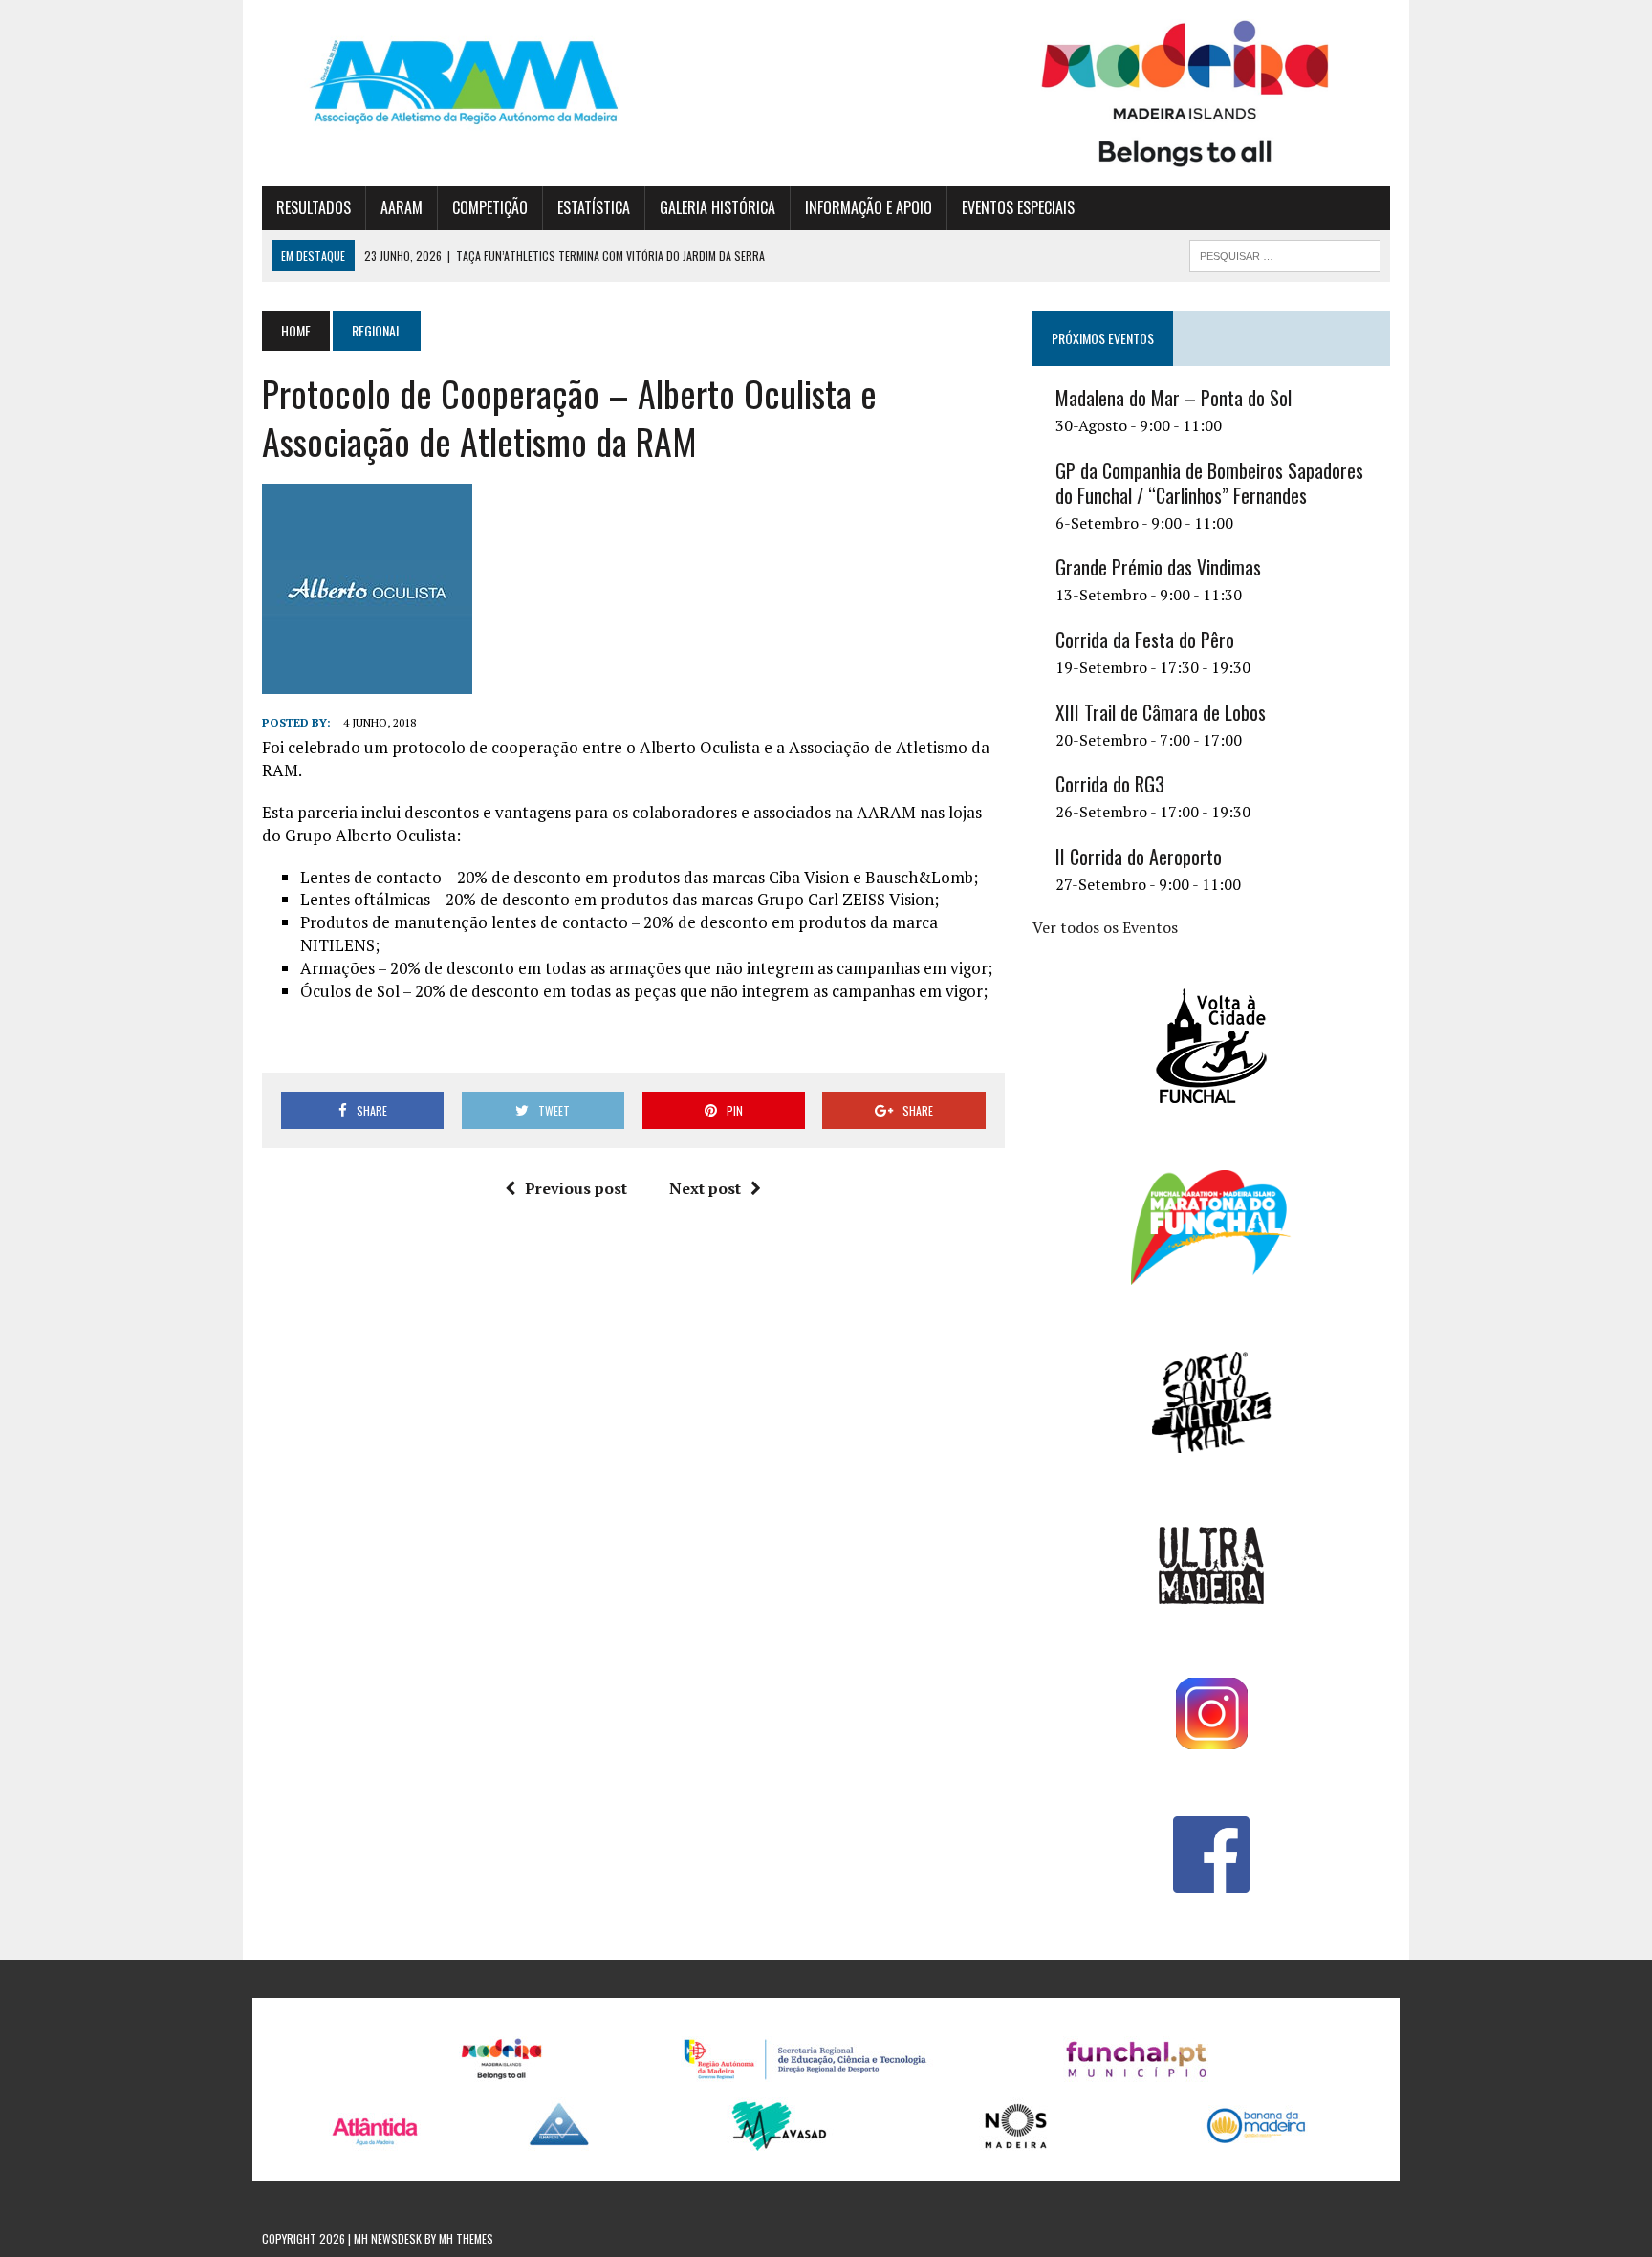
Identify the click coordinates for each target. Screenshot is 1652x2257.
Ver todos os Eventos (1105, 927)
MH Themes (466, 2238)
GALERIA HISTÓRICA (717, 207)
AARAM (402, 207)
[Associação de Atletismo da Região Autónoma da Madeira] (441, 82)
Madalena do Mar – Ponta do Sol (1174, 398)
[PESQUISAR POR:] (1285, 253)
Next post (705, 1188)
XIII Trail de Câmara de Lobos (1161, 712)
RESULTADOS (314, 207)
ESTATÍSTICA (594, 207)
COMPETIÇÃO (490, 207)
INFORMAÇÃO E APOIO (869, 207)
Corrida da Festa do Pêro (1145, 640)
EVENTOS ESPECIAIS (1018, 207)
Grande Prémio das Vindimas (1158, 567)
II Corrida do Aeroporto (1139, 857)
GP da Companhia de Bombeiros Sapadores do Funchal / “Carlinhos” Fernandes (1209, 483)
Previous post (576, 1188)
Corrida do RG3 (1110, 784)
